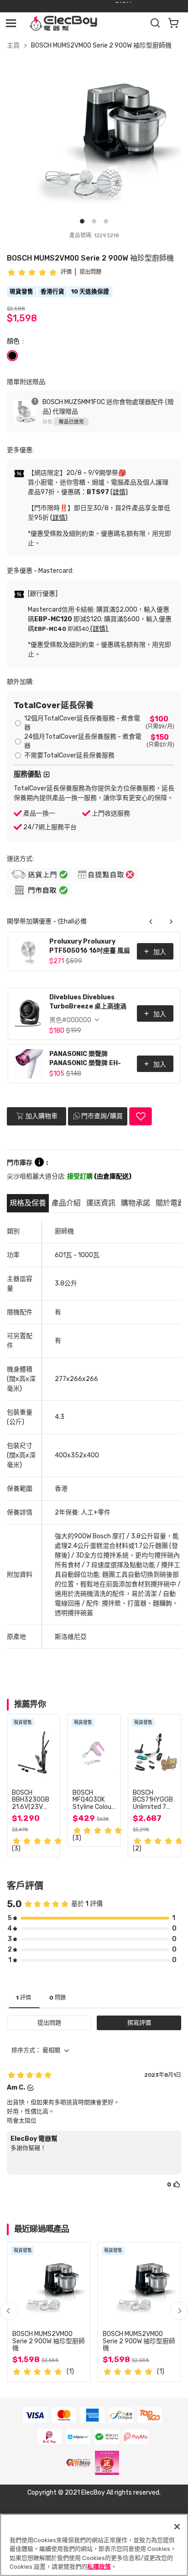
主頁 (13, 45)
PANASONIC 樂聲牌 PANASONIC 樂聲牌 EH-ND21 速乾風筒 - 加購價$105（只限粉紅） (85, 1059)
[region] (94, 2545)
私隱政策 (99, 2567)
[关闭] (177, 2527)
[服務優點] (47, 774)
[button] (179, 2311)
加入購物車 (41, 1116)
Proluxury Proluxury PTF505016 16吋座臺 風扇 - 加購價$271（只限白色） (90, 947)
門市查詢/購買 (102, 1116)
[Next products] (171, 922)
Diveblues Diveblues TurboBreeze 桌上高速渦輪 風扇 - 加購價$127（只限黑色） (90, 1003)
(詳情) (119, 492)
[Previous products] (151, 922)
